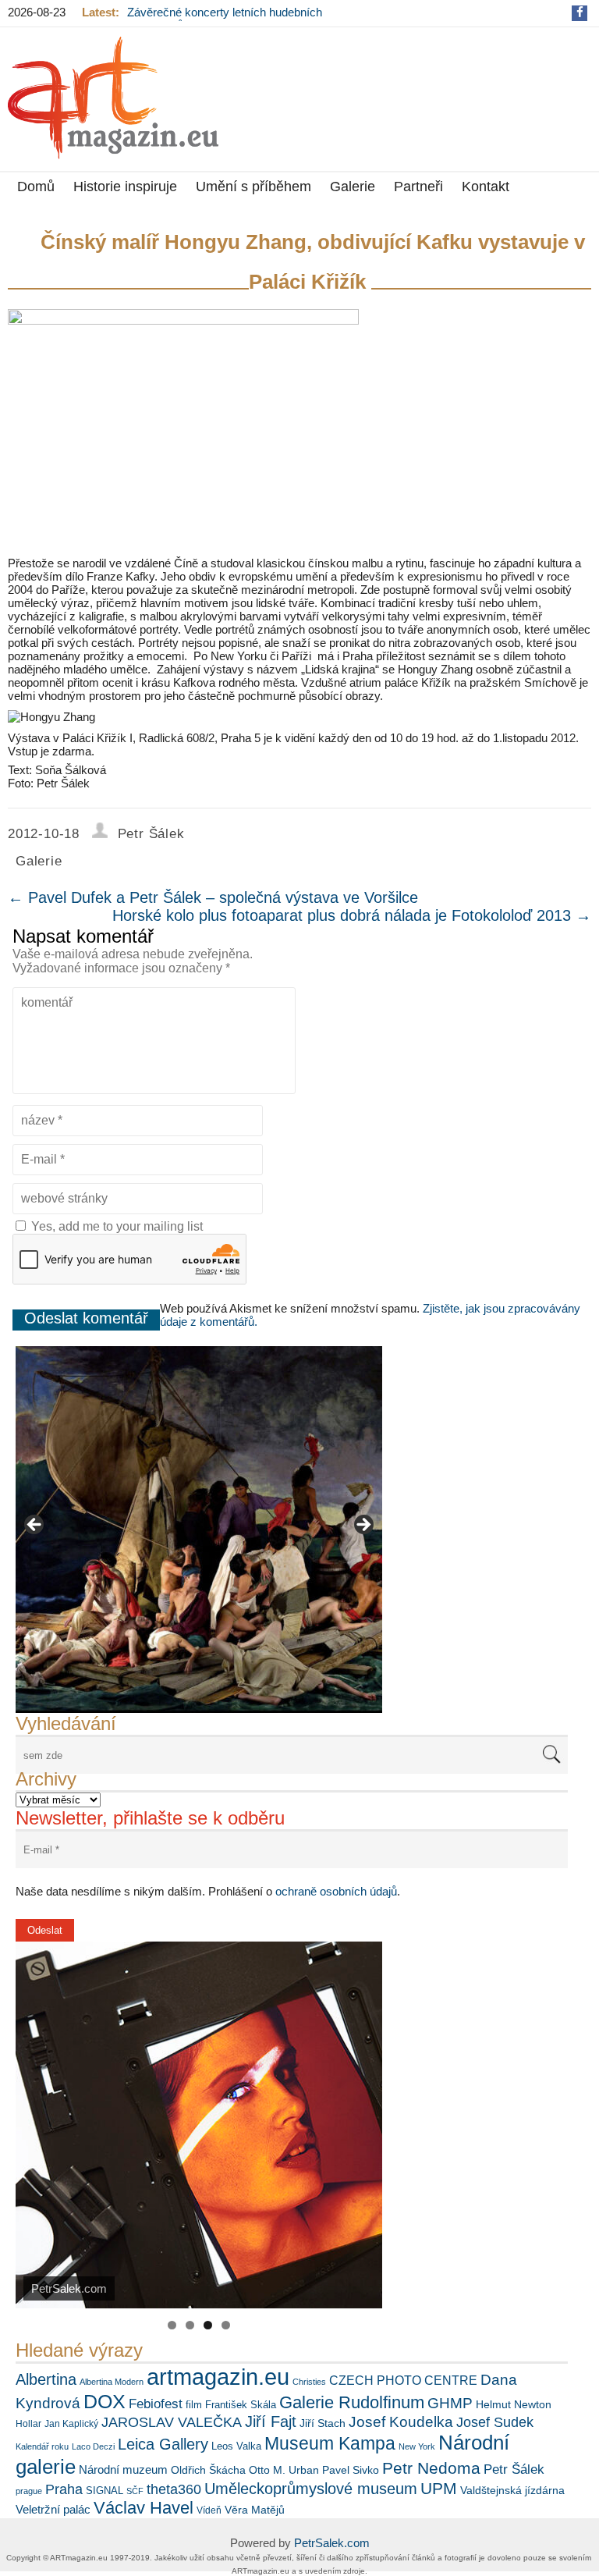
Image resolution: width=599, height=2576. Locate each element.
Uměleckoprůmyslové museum (311, 2489)
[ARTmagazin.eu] (113, 98)
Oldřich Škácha (208, 2470)
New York (417, 2446)
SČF (135, 2491)
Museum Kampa (330, 2443)
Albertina (46, 2379)
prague (29, 2491)
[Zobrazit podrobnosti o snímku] (199, 1530)
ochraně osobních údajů (336, 1891)
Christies (309, 2382)
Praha (64, 2489)
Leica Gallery (163, 2444)
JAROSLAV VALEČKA (172, 2422)
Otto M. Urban (284, 2470)
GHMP (450, 2403)
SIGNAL (105, 2491)
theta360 (174, 2489)
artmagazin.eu (218, 2377)
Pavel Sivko (351, 2470)
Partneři (418, 187)
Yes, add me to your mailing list (115, 1226)
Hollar (28, 2424)
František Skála (241, 2405)
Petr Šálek (151, 834)
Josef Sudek (495, 2422)
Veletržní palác (53, 2509)
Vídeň (209, 2510)
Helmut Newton (514, 2404)
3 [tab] (208, 2325)
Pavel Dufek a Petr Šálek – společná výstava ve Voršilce (213, 897)
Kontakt (486, 187)
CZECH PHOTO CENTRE (403, 2381)
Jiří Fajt (271, 2421)
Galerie (353, 187)
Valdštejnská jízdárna (512, 2490)
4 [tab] (226, 2325)
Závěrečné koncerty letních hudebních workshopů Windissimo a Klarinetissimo (229, 19)
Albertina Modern (112, 2382)
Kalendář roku (42, 2446)
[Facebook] (580, 12)
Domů (36, 187)
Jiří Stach (323, 2423)
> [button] (363, 1526)
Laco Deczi (93, 2446)
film (194, 2405)
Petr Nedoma (431, 2468)
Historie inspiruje (125, 187)
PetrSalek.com (332, 2543)
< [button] (35, 1526)
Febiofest (156, 2404)
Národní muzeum (123, 2469)
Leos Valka (236, 2446)
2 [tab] (190, 2325)
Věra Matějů (255, 2510)
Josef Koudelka (401, 2422)
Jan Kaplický (71, 2424)
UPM (439, 2488)
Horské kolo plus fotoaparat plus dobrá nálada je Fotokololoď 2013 (352, 915)
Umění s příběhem (253, 187)
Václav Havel (144, 2508)
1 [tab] (172, 2325)
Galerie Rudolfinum (352, 2402)
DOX (105, 2401)
